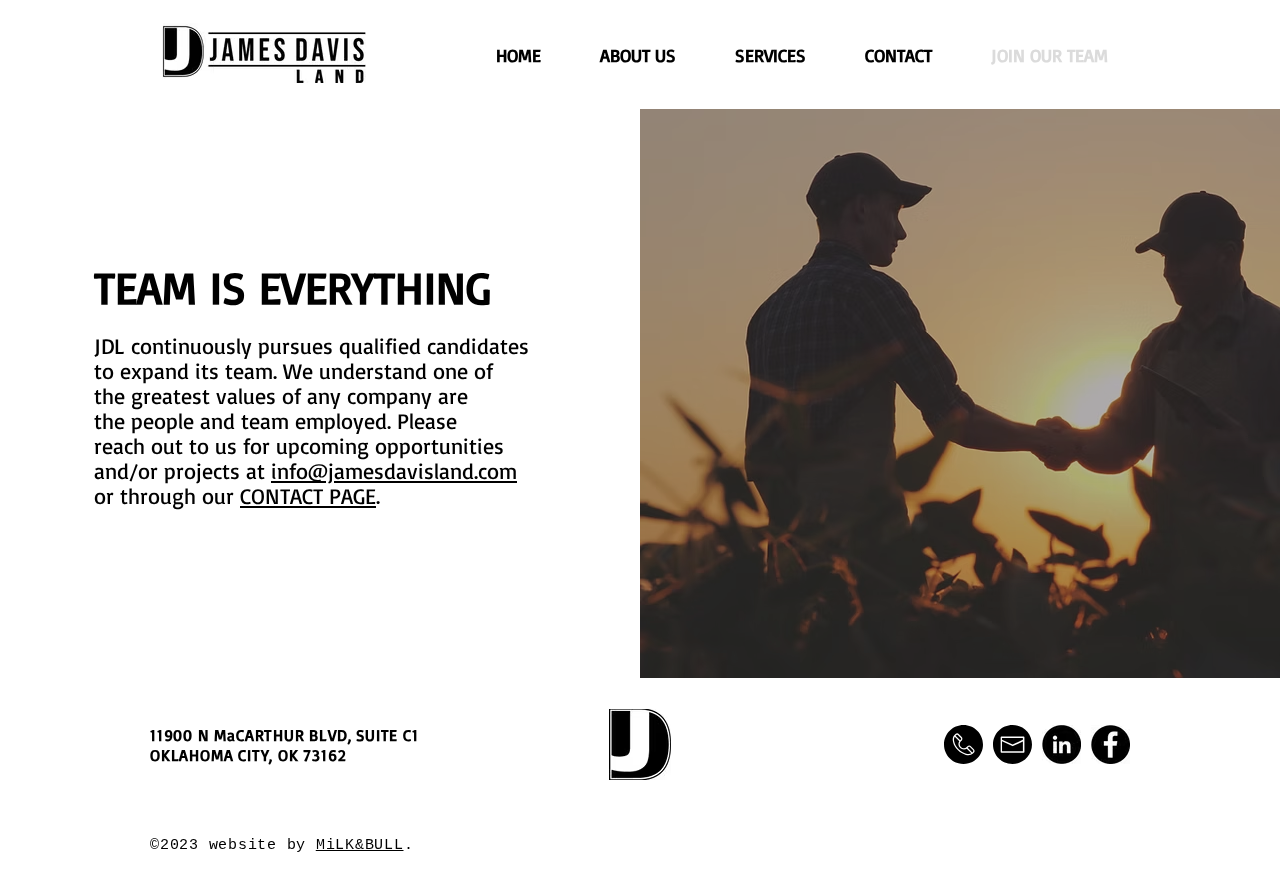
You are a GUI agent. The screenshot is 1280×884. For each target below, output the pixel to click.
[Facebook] (1110, 744)
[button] (963, 744)
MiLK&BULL (360, 845)
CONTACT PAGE (308, 495)
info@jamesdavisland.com (394, 470)
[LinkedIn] (1061, 744)
